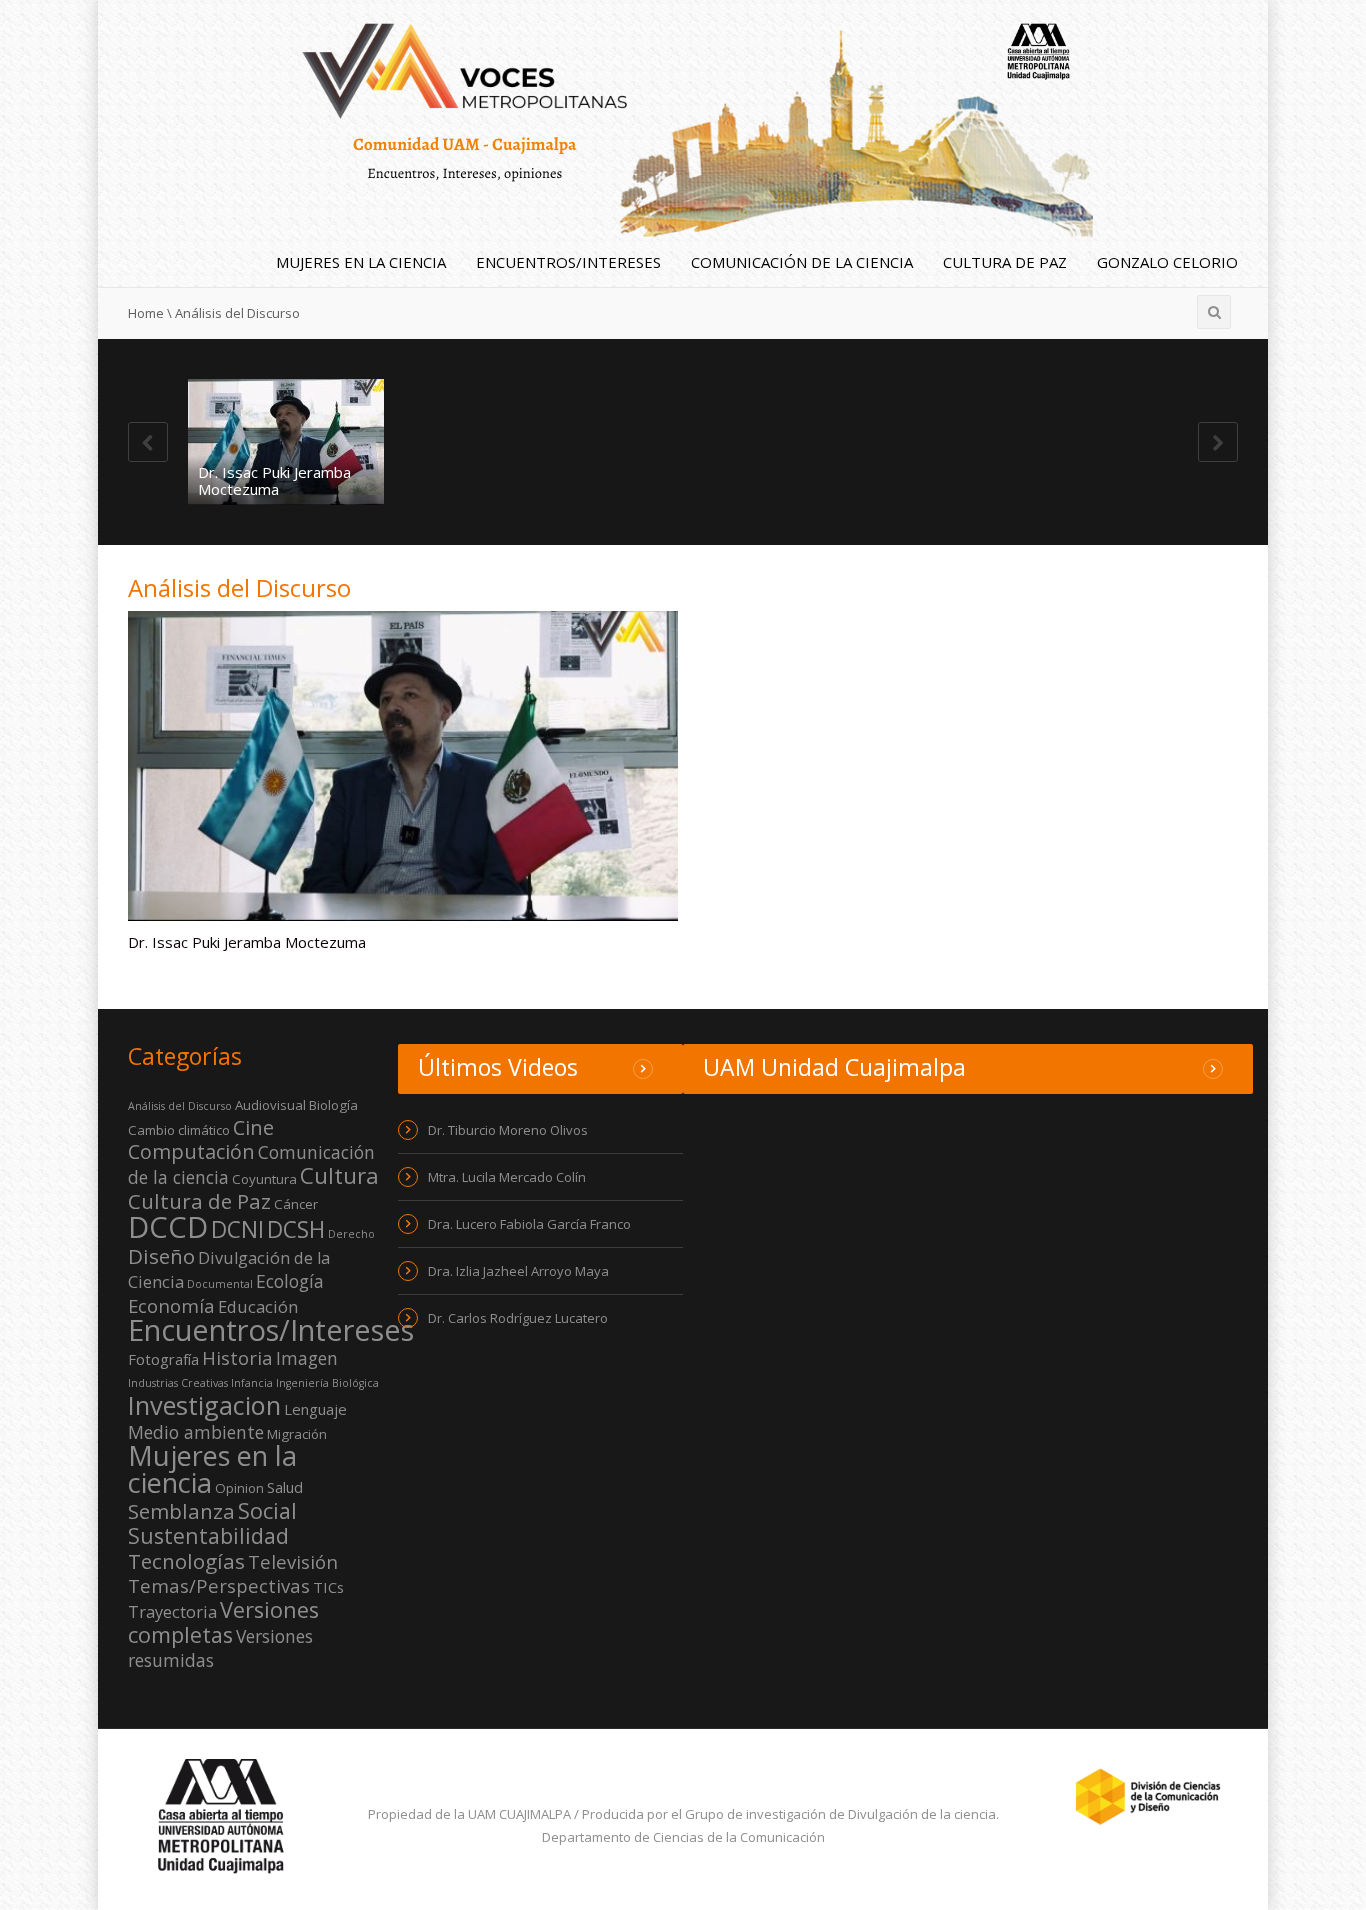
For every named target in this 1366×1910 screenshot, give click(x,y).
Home (146, 313)
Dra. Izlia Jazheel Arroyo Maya (518, 1271)
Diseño (161, 1256)
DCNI (237, 1229)
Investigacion (204, 1405)
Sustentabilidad (208, 1535)
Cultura (339, 1175)
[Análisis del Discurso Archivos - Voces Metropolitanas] (683, 117)
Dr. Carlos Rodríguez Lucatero (518, 1318)
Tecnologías (186, 1561)
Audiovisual (270, 1105)
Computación (191, 1151)
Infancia (252, 1383)
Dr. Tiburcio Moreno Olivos (508, 1130)
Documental (220, 1284)
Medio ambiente (196, 1432)
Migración (297, 1434)
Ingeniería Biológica (327, 1383)
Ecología (290, 1281)
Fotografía (163, 1359)
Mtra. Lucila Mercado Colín (507, 1177)
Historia (237, 1357)
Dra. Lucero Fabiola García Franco (529, 1224)
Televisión (293, 1561)
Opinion (239, 1488)
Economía (171, 1305)
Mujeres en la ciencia (361, 262)
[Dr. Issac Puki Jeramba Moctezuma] (286, 442)
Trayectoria (172, 1612)
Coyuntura (264, 1179)
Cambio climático (179, 1130)
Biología (333, 1105)
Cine (253, 1127)
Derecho (351, 1234)
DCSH (296, 1229)
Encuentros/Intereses (568, 262)
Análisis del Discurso (180, 1106)
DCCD (168, 1227)
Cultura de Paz (1005, 262)
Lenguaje (315, 1409)
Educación (258, 1307)
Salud (285, 1487)
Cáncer (296, 1204)
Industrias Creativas (178, 1383)
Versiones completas (223, 1622)
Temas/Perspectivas (219, 1585)
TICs (328, 1587)
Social (267, 1510)
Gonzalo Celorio (1167, 262)
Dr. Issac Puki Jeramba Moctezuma (274, 480)
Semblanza (181, 1511)
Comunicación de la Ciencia (802, 262)
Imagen (307, 1358)
